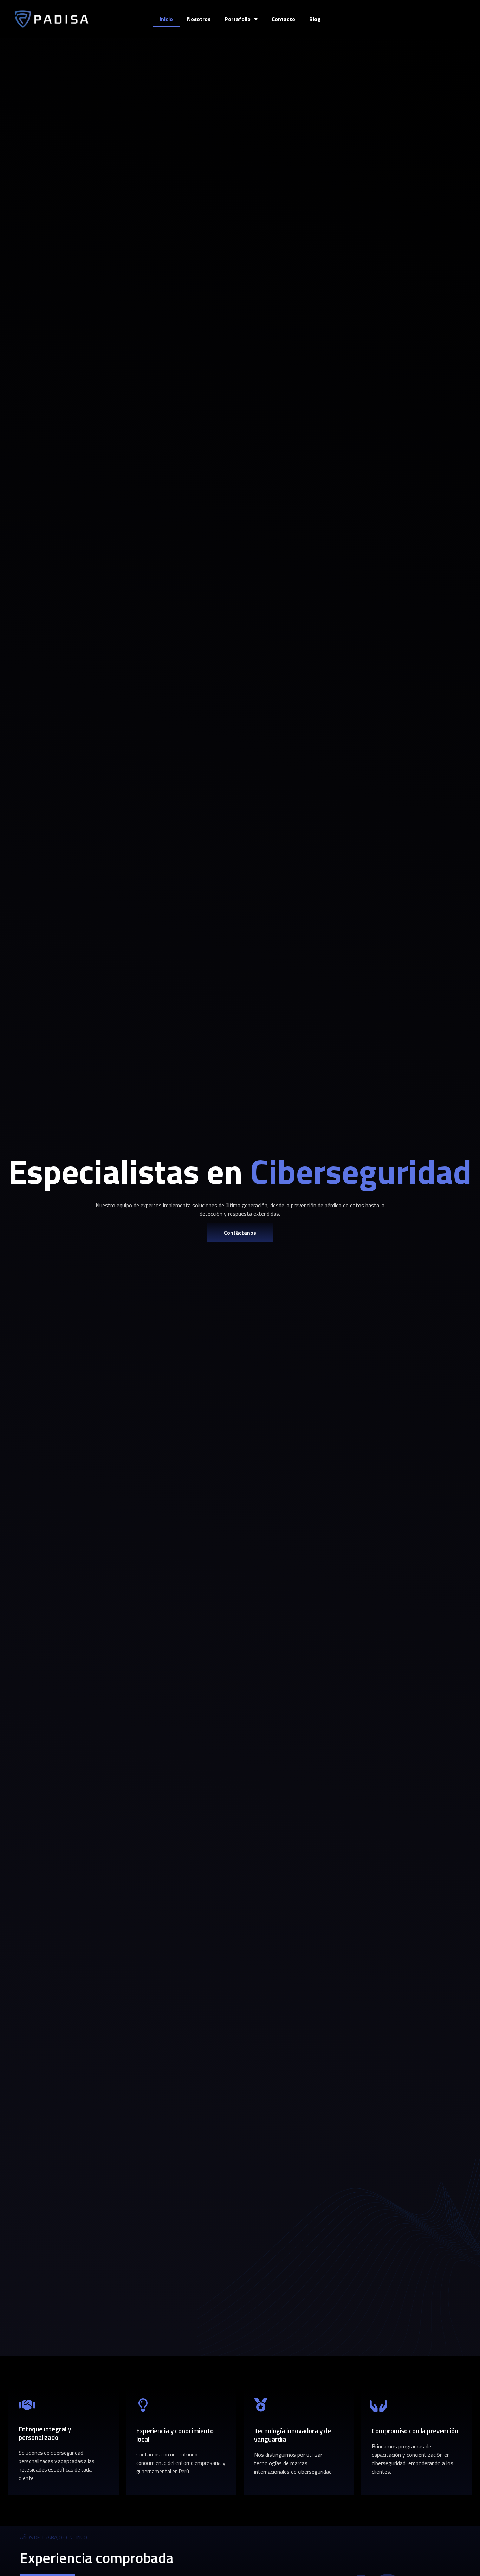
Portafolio (238, 19)
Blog (315, 19)
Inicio (166, 19)
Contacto (283, 19)
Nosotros (199, 19)
